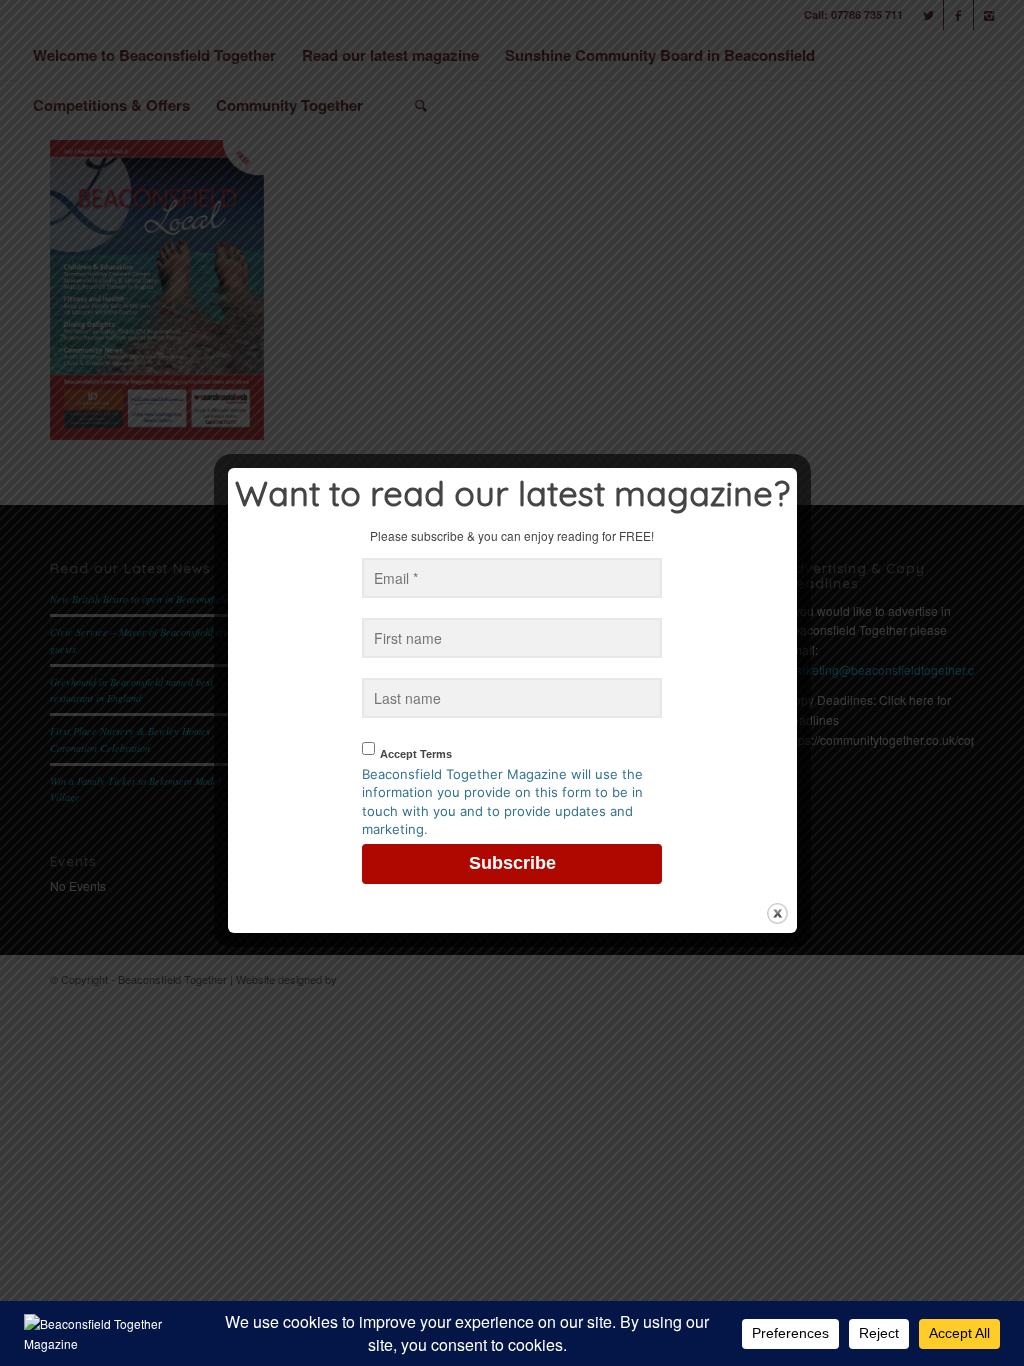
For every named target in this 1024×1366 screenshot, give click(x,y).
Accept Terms (416, 754)
